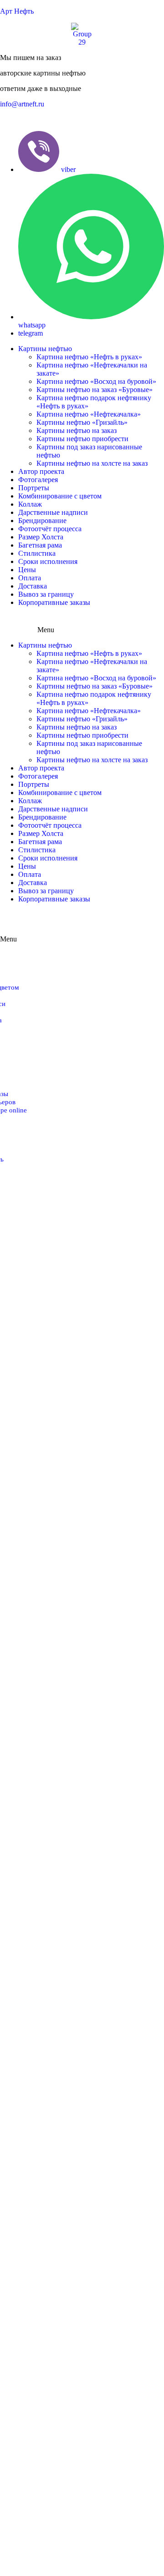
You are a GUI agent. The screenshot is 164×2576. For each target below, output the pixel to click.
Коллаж (30, 504)
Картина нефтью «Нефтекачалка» (89, 414)
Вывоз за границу (46, 594)
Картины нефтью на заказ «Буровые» (95, 390)
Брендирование (42, 521)
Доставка (33, 586)
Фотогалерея (38, 480)
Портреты (34, 488)
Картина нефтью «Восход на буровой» (96, 381)
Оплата (30, 578)
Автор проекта (41, 471)
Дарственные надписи (53, 512)
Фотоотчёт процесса (50, 529)
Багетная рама (40, 545)
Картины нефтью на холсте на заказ (92, 463)
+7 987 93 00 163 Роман (36, 119)
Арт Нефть (17, 11)
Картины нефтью (45, 349)
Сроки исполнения (48, 561)
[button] (22, 104)
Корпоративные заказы (54, 602)
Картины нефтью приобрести (82, 439)
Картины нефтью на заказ (77, 430)
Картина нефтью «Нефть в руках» (89, 357)
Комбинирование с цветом (60, 496)
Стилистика (37, 553)
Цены (27, 570)
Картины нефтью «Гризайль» (82, 422)
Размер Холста (41, 537)
